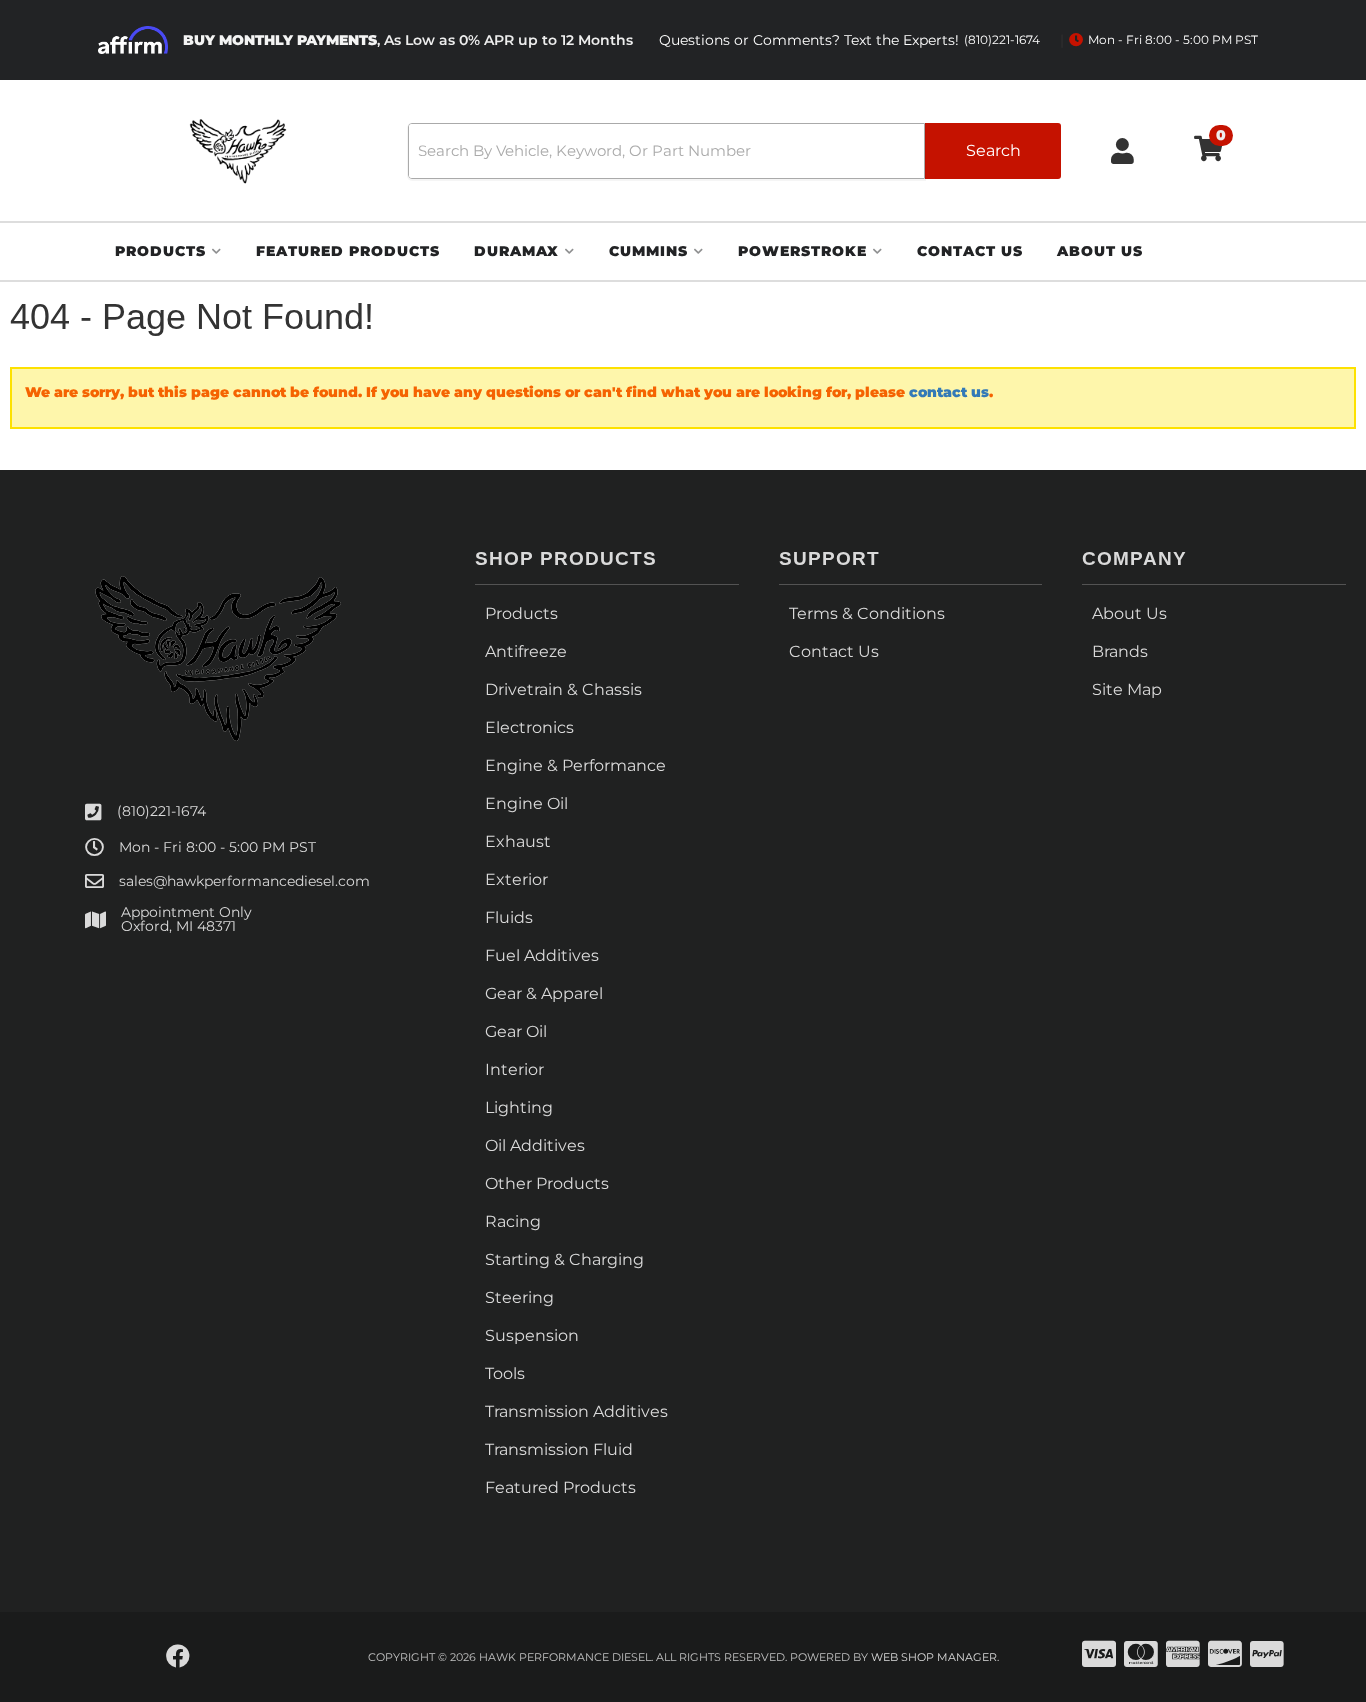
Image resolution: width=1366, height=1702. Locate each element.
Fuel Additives (542, 955)
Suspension (532, 1335)
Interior (514, 1069)
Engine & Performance (575, 765)
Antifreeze (526, 651)
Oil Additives (535, 1145)
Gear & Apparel (544, 993)
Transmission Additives (576, 1411)
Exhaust (518, 841)
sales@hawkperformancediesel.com (244, 881)
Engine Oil (526, 803)
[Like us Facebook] (178, 1657)
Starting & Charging (564, 1259)
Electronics (529, 727)
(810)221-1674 (161, 811)
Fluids (509, 917)
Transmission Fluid (559, 1449)
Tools (505, 1373)
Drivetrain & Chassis (563, 689)
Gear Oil (516, 1031)
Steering (519, 1297)
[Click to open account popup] (1122, 150)
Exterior (516, 879)
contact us (949, 392)
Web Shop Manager (934, 1657)
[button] (734, 151)
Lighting (519, 1107)
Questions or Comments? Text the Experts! (849, 40)
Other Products (547, 1183)
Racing (513, 1221)
